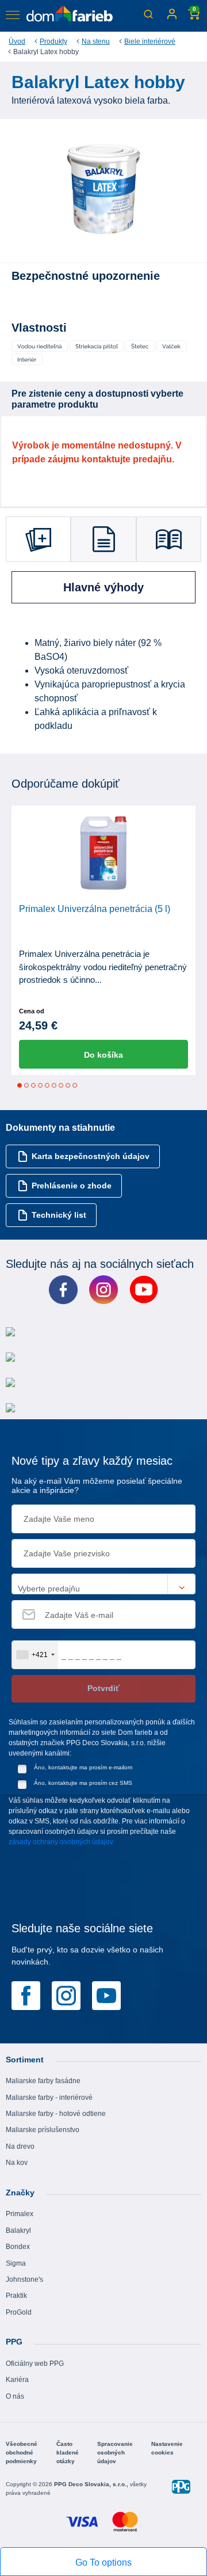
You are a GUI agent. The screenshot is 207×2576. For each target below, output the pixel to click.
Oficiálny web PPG (35, 2364)
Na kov (17, 2163)
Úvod (17, 41)
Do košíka (103, 1055)
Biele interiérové (150, 41)
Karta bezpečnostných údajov (91, 1156)
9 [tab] (75, 1085)
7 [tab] (61, 1085)
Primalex (20, 2214)
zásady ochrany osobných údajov (61, 1842)
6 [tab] (54, 1085)
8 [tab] (68, 1085)
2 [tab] (26, 1085)
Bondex (18, 2247)
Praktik (16, 2296)
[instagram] (66, 1994)
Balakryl (18, 2231)
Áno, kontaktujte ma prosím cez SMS (83, 1783)
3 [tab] (33, 1085)
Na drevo (20, 2146)
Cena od (32, 1011)
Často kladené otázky (68, 2452)
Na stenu (96, 41)
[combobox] (35, 1655)
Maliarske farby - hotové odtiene (56, 2114)
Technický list (59, 1215)
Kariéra (17, 2380)
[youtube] (106, 1994)
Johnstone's (24, 2279)
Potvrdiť (103, 1688)
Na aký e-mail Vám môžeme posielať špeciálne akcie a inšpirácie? (97, 1486)
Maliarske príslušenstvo (43, 2130)
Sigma (16, 2263)
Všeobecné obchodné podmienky (22, 2452)
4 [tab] (40, 1085)
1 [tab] (20, 1085)
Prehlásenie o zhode (72, 1186)
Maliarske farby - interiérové (49, 2098)
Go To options (103, 2562)
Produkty (53, 41)
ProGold (19, 2312)
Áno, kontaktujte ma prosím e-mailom (83, 1767)
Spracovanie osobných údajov (115, 2452)
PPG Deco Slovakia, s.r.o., (92, 2484)
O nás (15, 2396)
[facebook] (26, 1994)
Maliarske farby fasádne (43, 2081)
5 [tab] (47, 1085)
